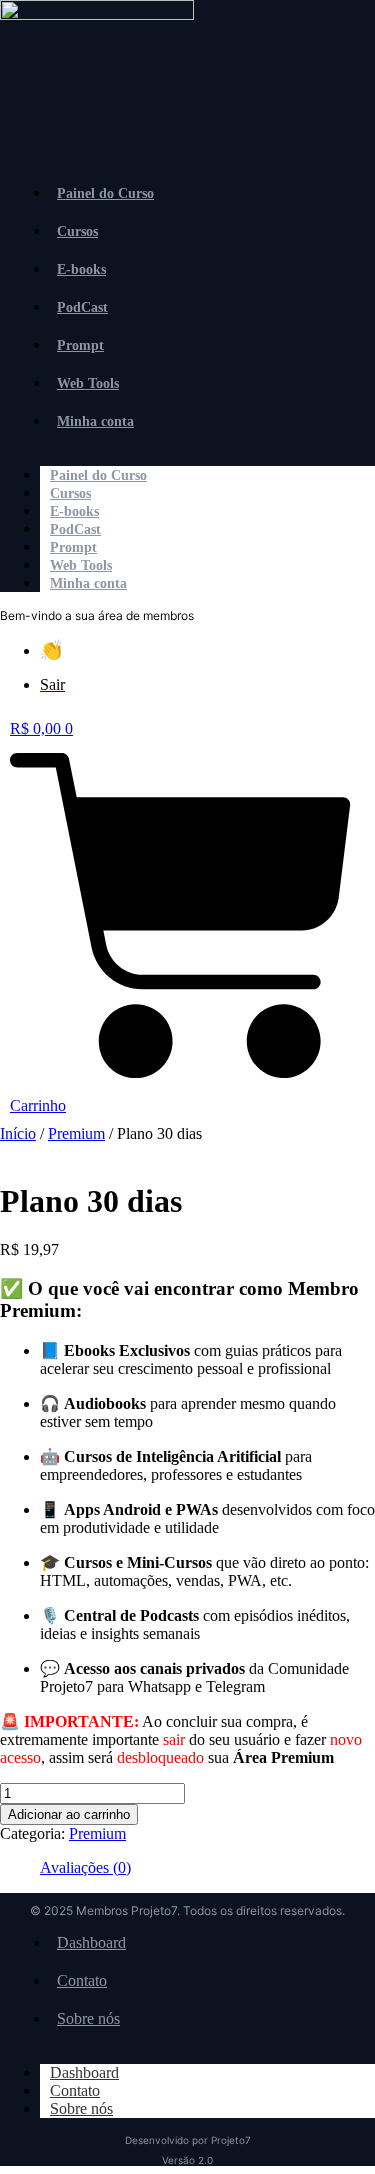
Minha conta (95, 421)
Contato (82, 1980)
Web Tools (88, 383)
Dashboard (91, 1942)
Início (18, 1133)
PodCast (82, 307)
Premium (76, 1133)
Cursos (77, 231)
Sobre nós (88, 2018)
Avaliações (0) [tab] (85, 1867)
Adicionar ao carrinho (69, 1814)
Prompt (80, 345)
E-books (81, 269)
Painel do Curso (105, 193)
